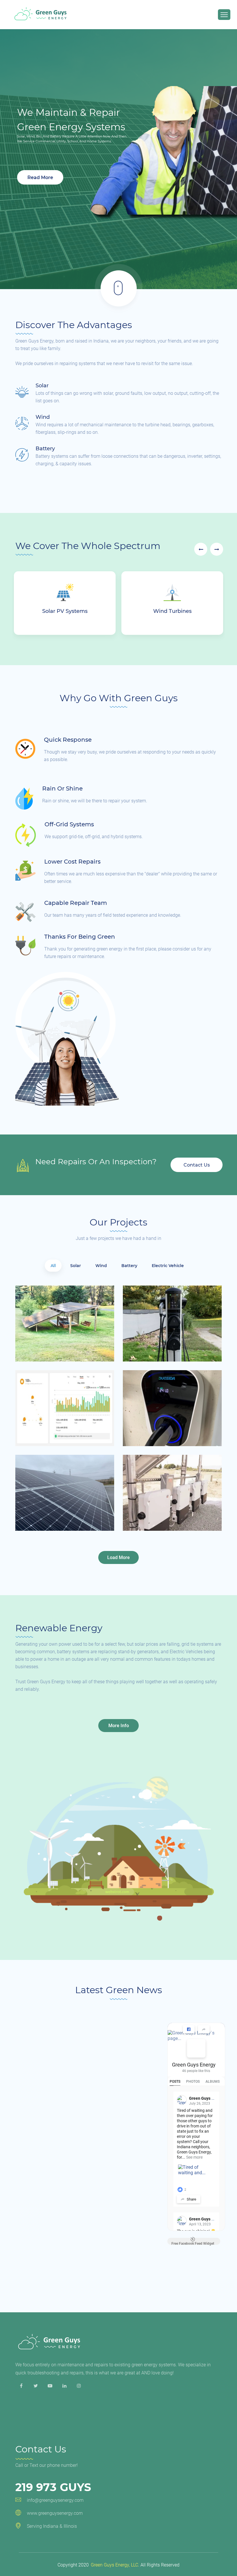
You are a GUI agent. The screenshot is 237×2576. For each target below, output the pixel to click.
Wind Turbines (172, 611)
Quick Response (68, 740)
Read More (40, 177)
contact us (197, 1165)
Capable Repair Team (76, 903)
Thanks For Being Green (80, 937)
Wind (43, 417)
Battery (45, 449)
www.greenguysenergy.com (55, 2513)
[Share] (204, 2029)
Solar (42, 386)
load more (118, 1557)
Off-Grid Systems (69, 824)
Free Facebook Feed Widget (193, 2243)
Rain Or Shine (62, 788)
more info (119, 1726)
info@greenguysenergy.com (55, 2500)
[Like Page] (189, 2029)
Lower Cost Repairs (72, 862)
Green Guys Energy (194, 2065)
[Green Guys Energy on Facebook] (196, 2048)
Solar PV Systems (65, 611)
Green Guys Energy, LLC (114, 2565)
